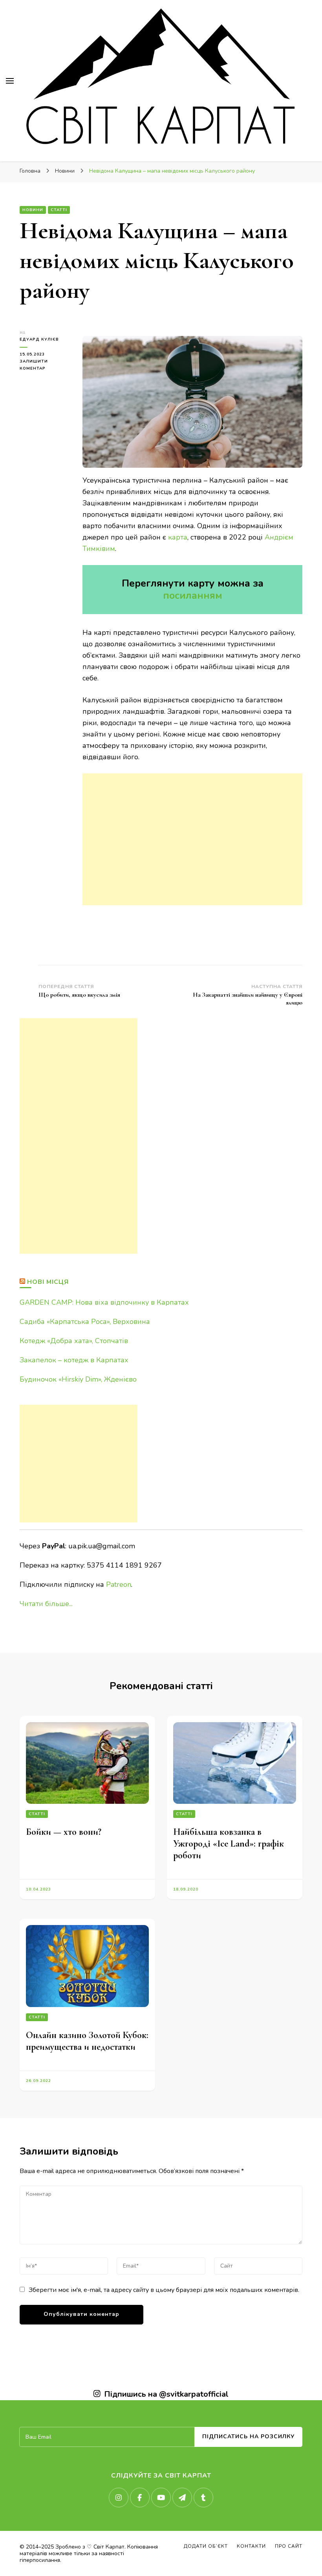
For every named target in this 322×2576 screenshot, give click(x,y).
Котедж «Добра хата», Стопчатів (74, 1341)
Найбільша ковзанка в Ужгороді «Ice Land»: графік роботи (229, 1844)
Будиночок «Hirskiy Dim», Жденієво (78, 1379)
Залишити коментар (45, 365)
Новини (33, 210)
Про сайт (289, 2546)
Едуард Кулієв (39, 339)
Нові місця (48, 1282)
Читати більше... (46, 1604)
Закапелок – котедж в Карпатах (74, 1360)
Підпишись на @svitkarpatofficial (166, 2394)
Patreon (119, 1584)
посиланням (193, 596)
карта (178, 537)
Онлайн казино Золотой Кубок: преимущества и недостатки (87, 2041)
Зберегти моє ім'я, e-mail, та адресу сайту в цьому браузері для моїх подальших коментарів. (164, 2290)
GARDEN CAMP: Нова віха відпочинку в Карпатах (104, 1302)
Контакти (251, 2546)
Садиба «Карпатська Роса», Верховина (85, 1322)
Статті (59, 210)
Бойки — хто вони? (64, 1832)
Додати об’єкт (206, 2546)
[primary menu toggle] (10, 81)
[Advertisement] (192, 839)
